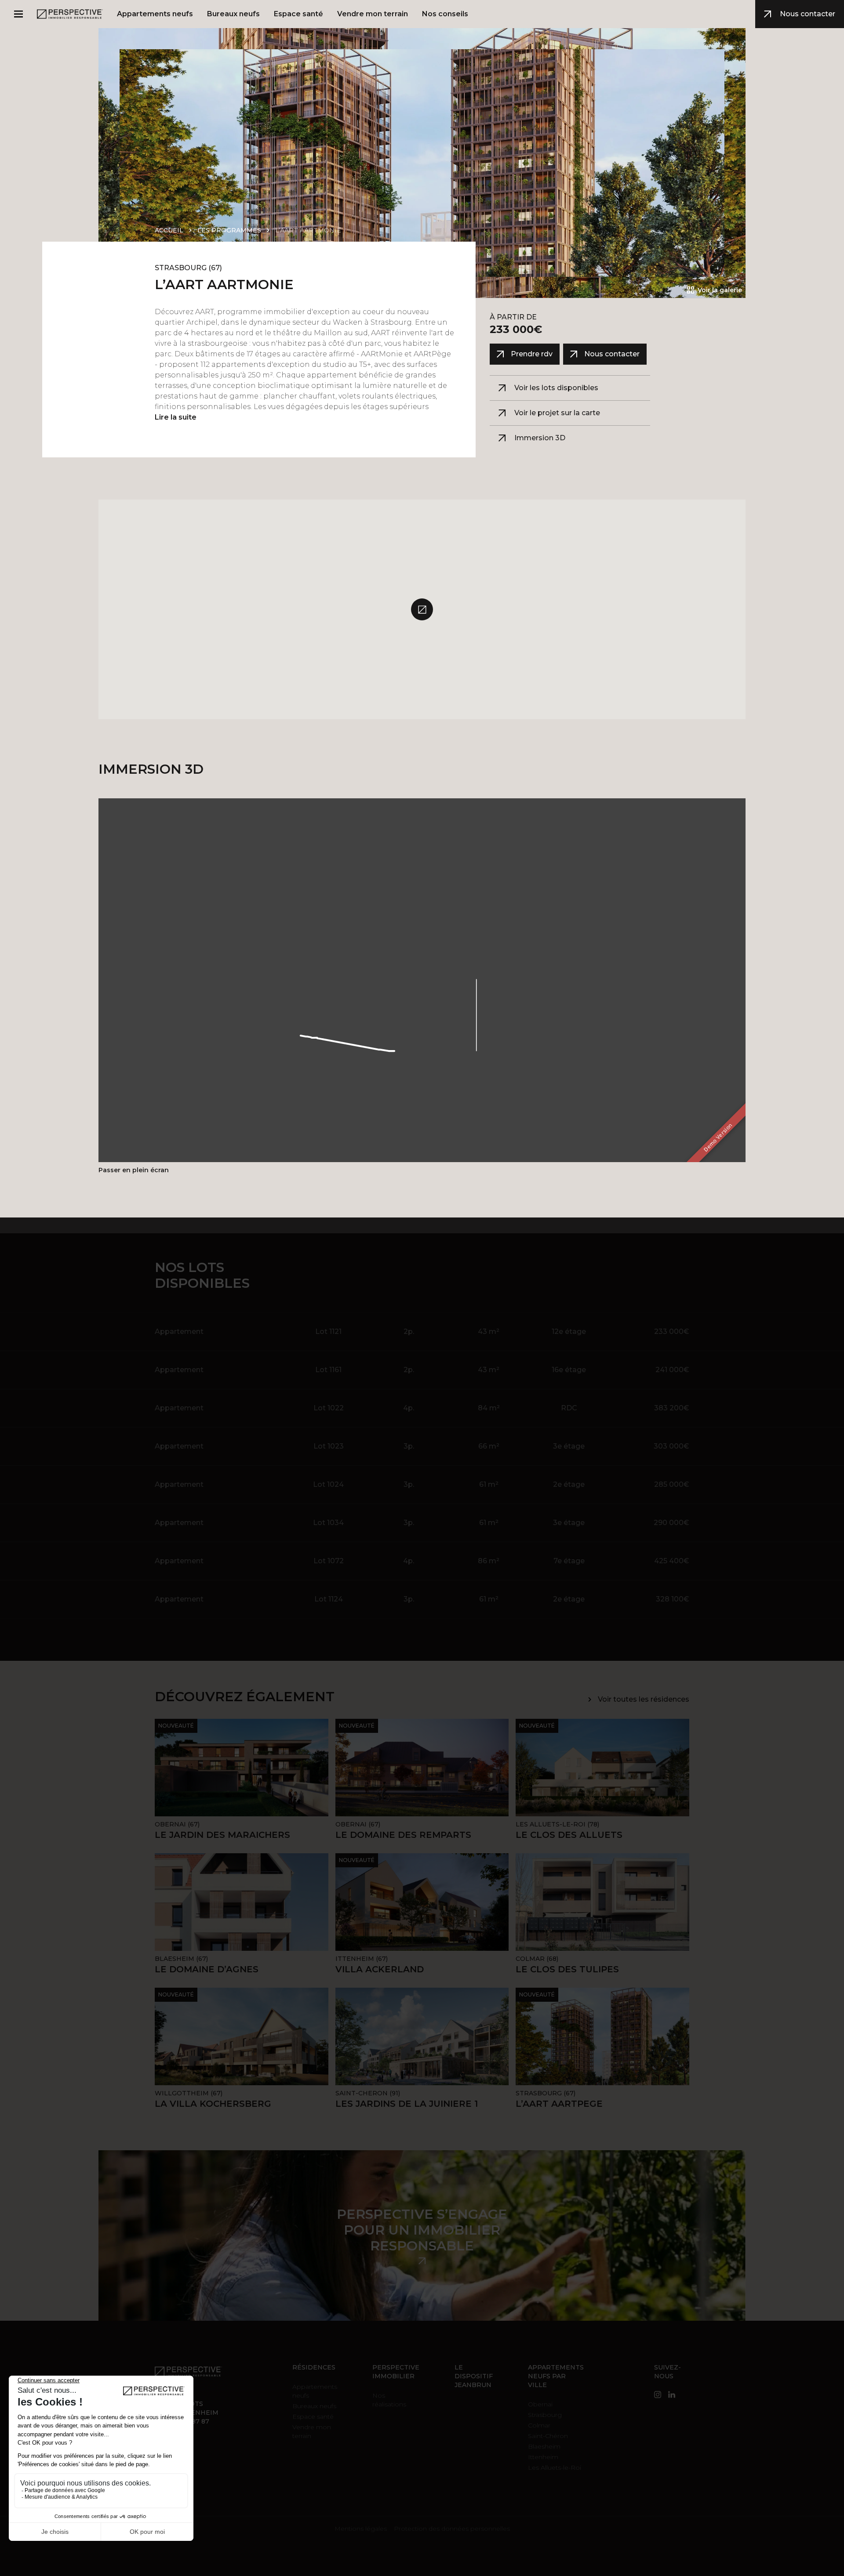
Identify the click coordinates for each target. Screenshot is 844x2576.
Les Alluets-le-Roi (555, 2467)
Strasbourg (545, 2415)
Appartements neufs (315, 2391)
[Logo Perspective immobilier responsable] (70, 14)
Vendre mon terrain (312, 2431)
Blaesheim (544, 2446)
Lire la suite (176, 417)
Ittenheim (543, 2457)
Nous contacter (808, 14)
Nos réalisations (389, 2400)
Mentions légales (361, 2529)
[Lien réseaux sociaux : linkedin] (672, 2395)
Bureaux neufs (314, 2406)
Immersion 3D (540, 438)
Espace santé (313, 2417)
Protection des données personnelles (452, 2529)
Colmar (539, 2425)
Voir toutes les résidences (644, 1699)
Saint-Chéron (548, 2436)
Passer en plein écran (134, 1170)
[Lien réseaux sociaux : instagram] (658, 2395)
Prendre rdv (532, 354)
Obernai (540, 2404)
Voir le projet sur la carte (557, 413)
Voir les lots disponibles (556, 388)
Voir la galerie (720, 290)
